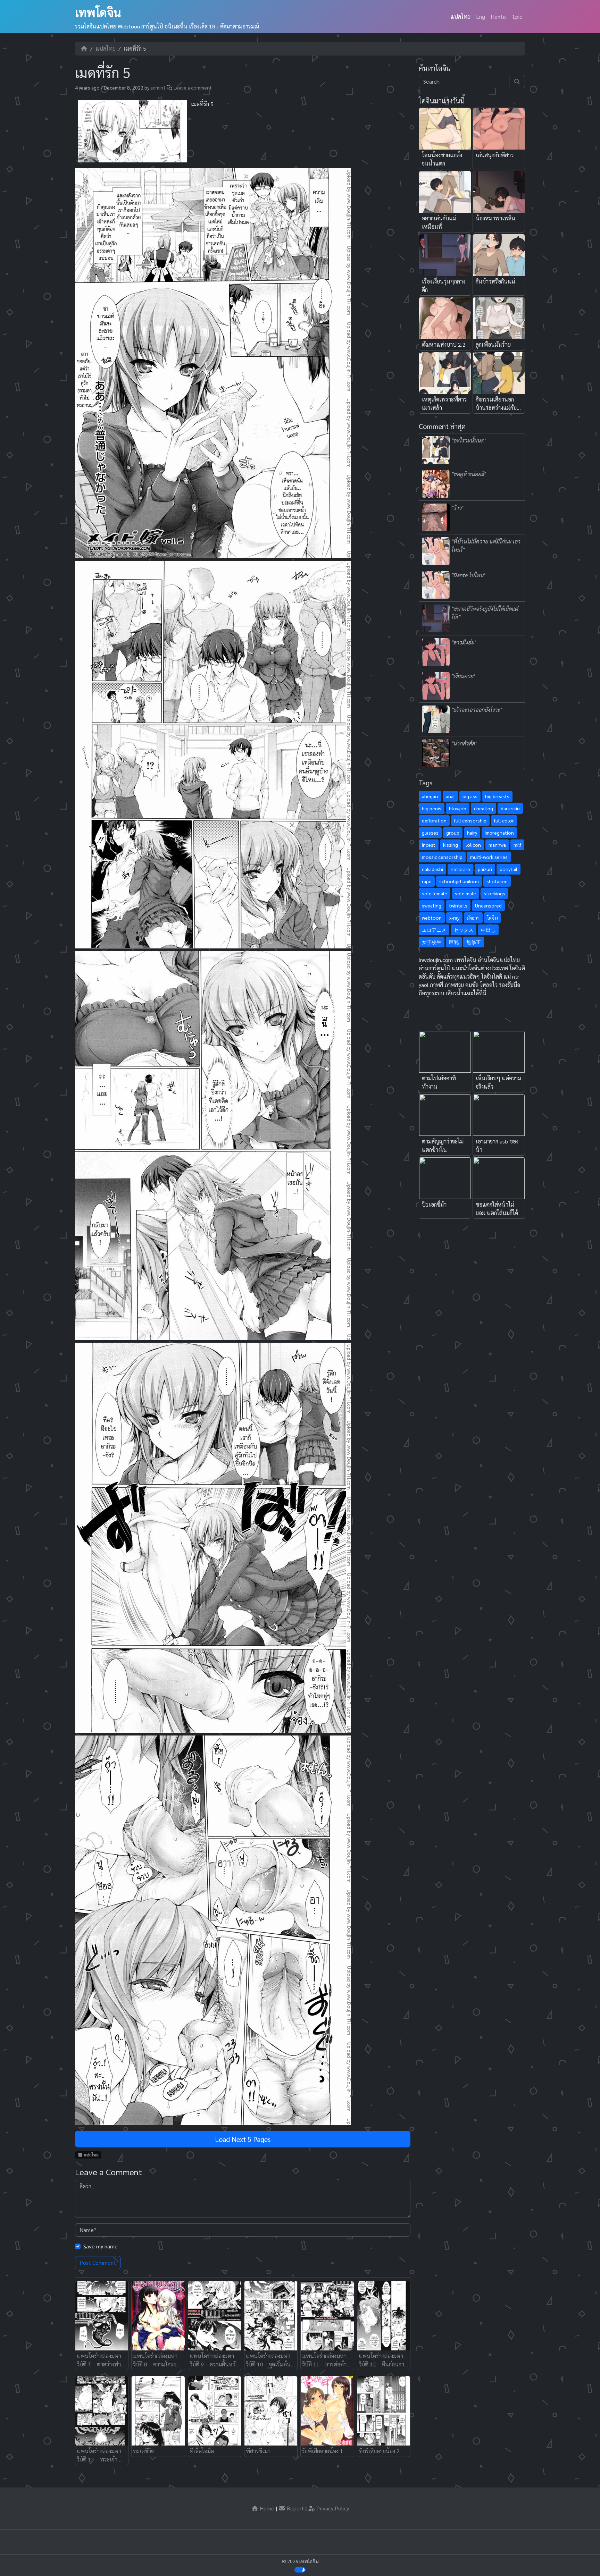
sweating (432, 905)
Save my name (101, 2246)
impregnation (499, 833)
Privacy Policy (332, 2508)
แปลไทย (460, 16)
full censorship (470, 820)
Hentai (499, 16)
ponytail (509, 869)
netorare (460, 869)
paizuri (485, 869)
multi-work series (489, 857)
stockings (494, 893)
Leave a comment (193, 87)
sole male (465, 893)
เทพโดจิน (98, 12)
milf (517, 845)
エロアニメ (434, 930)
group (453, 833)
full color (504, 820)
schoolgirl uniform (459, 881)
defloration (434, 820)
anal (450, 796)
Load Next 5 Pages (243, 2139)
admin (157, 87)
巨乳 (454, 942)
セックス (464, 930)
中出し (488, 930)
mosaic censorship (442, 857)
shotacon (497, 881)
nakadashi (432, 869)
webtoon (432, 918)
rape (427, 881)
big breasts (497, 796)
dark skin (510, 808)
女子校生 (432, 942)
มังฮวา (473, 918)
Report (295, 2508)
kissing (451, 845)
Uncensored (488, 905)
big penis (432, 808)
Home (266, 2508)
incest (429, 845)
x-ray (454, 918)
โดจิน (492, 918)
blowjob (458, 808)
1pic (517, 16)
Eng (481, 16)
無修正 (474, 942)
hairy (472, 833)
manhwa (497, 845)
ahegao (430, 796)
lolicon (473, 845)
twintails (458, 905)
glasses (430, 833)
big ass (470, 796)
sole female (435, 893)
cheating (484, 808)
